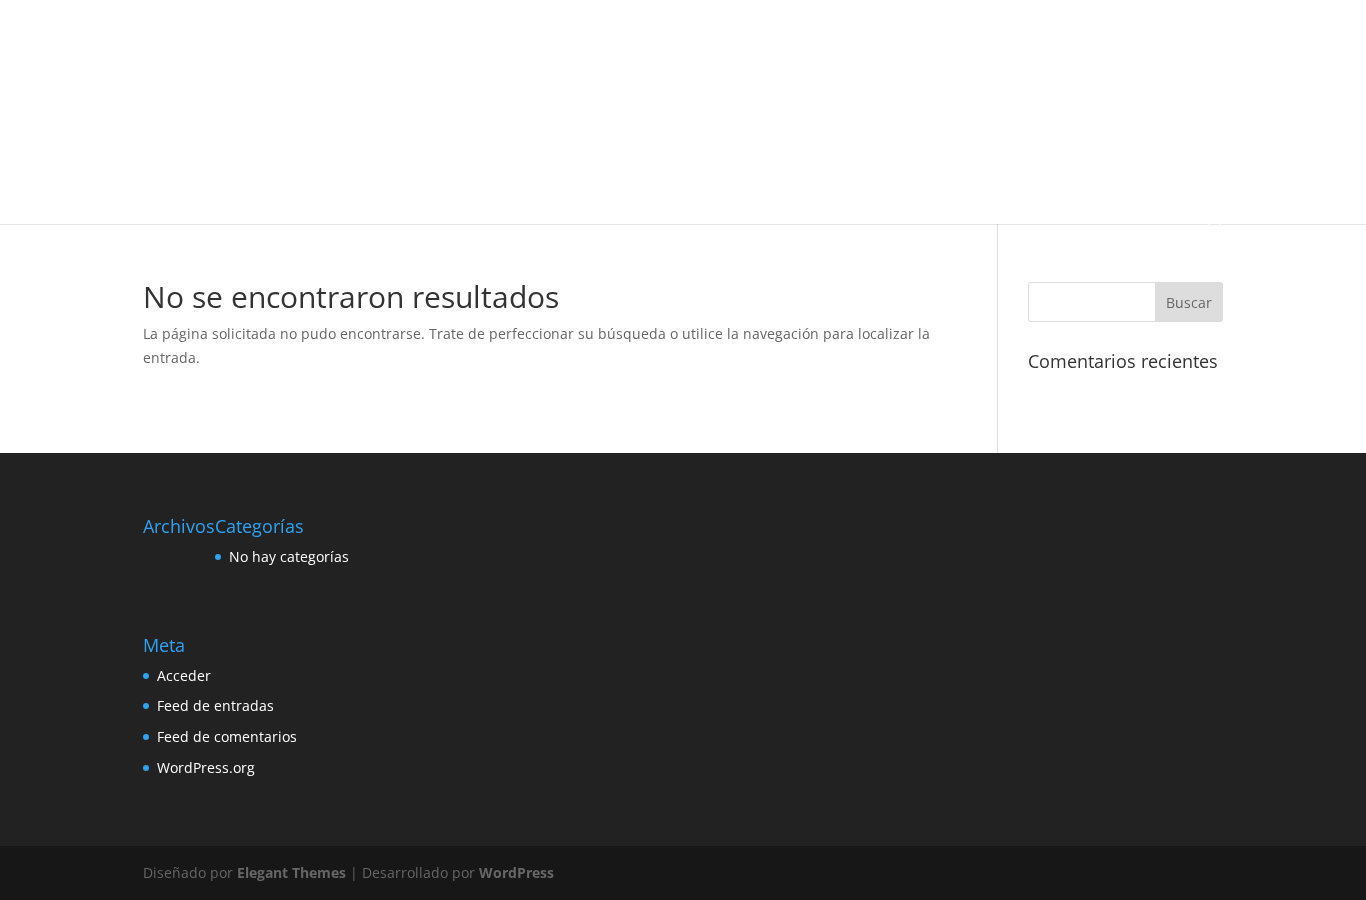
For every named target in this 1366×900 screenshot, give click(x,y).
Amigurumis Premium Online (456, 40)
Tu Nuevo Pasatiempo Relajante (264, 181)
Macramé (617, 134)
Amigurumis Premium (288, 40)
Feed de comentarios (227, 736)
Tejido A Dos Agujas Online (892, 134)
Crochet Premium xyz (956, 87)
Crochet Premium (480, 87)
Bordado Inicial (789, 40)
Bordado (585, 40)
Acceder (184, 675)
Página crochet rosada (730, 134)
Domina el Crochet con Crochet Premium (290, 134)
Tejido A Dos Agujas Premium (1074, 134)
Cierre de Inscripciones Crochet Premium (290, 87)
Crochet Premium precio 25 (795, 87)
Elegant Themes (291, 872)
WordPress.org (206, 767)
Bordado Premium (905, 40)
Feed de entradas (215, 705)
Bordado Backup (678, 40)
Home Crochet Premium (499, 134)
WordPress (516, 872)
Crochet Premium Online (624, 87)
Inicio (188, 40)
